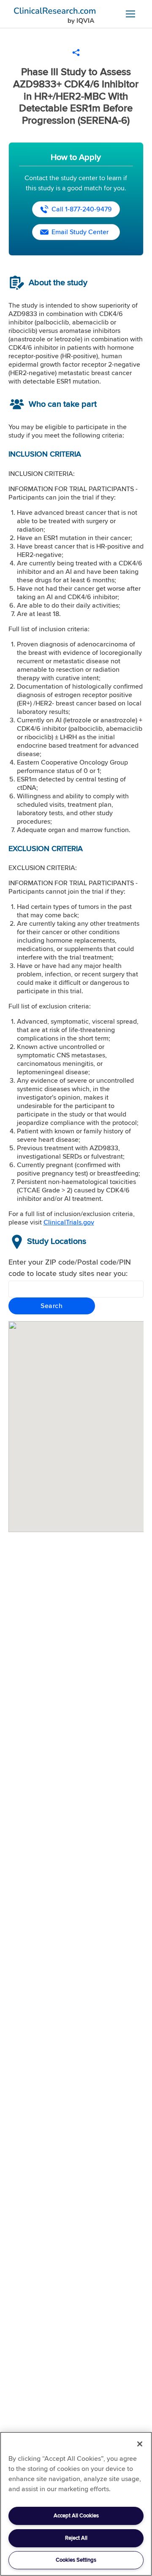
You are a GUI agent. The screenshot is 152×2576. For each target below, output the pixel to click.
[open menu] (130, 14)
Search (52, 1306)
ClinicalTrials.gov (69, 1222)
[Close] (140, 2444)
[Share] (76, 53)
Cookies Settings (76, 2560)
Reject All (76, 2538)
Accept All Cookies (76, 2516)
